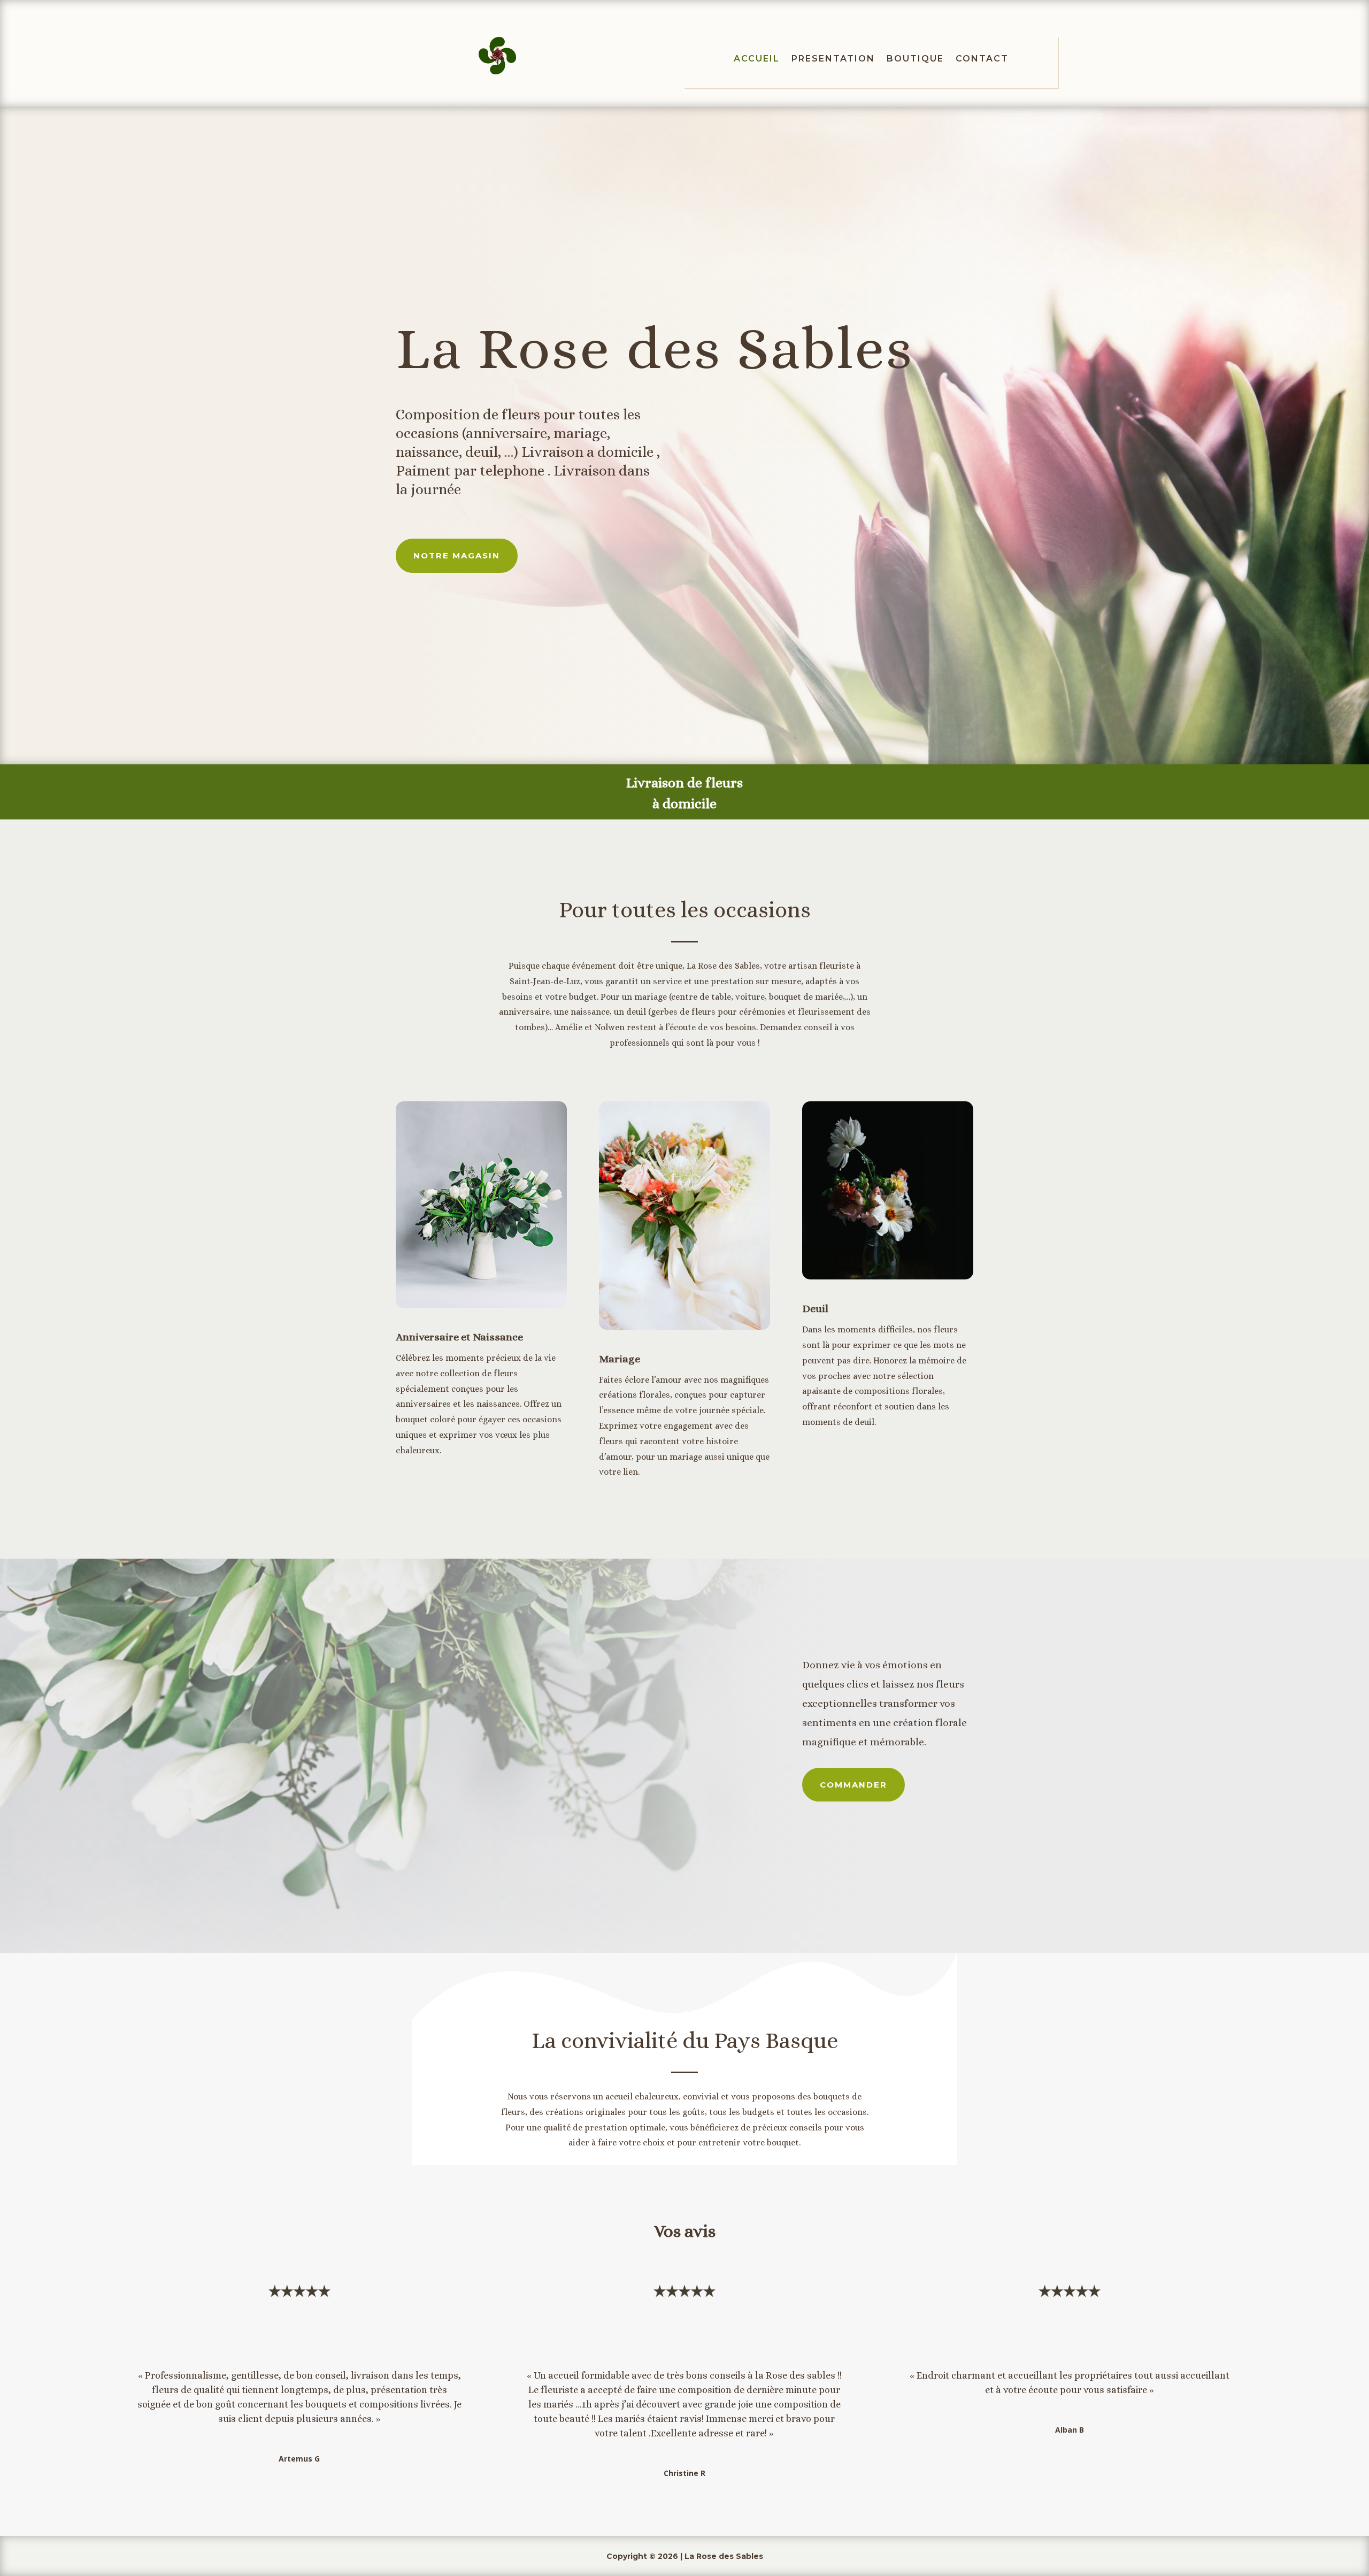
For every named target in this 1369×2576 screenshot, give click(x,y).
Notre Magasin (457, 555)
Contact (982, 59)
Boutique (915, 59)
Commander (853, 1785)
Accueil (757, 59)
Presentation (833, 59)
